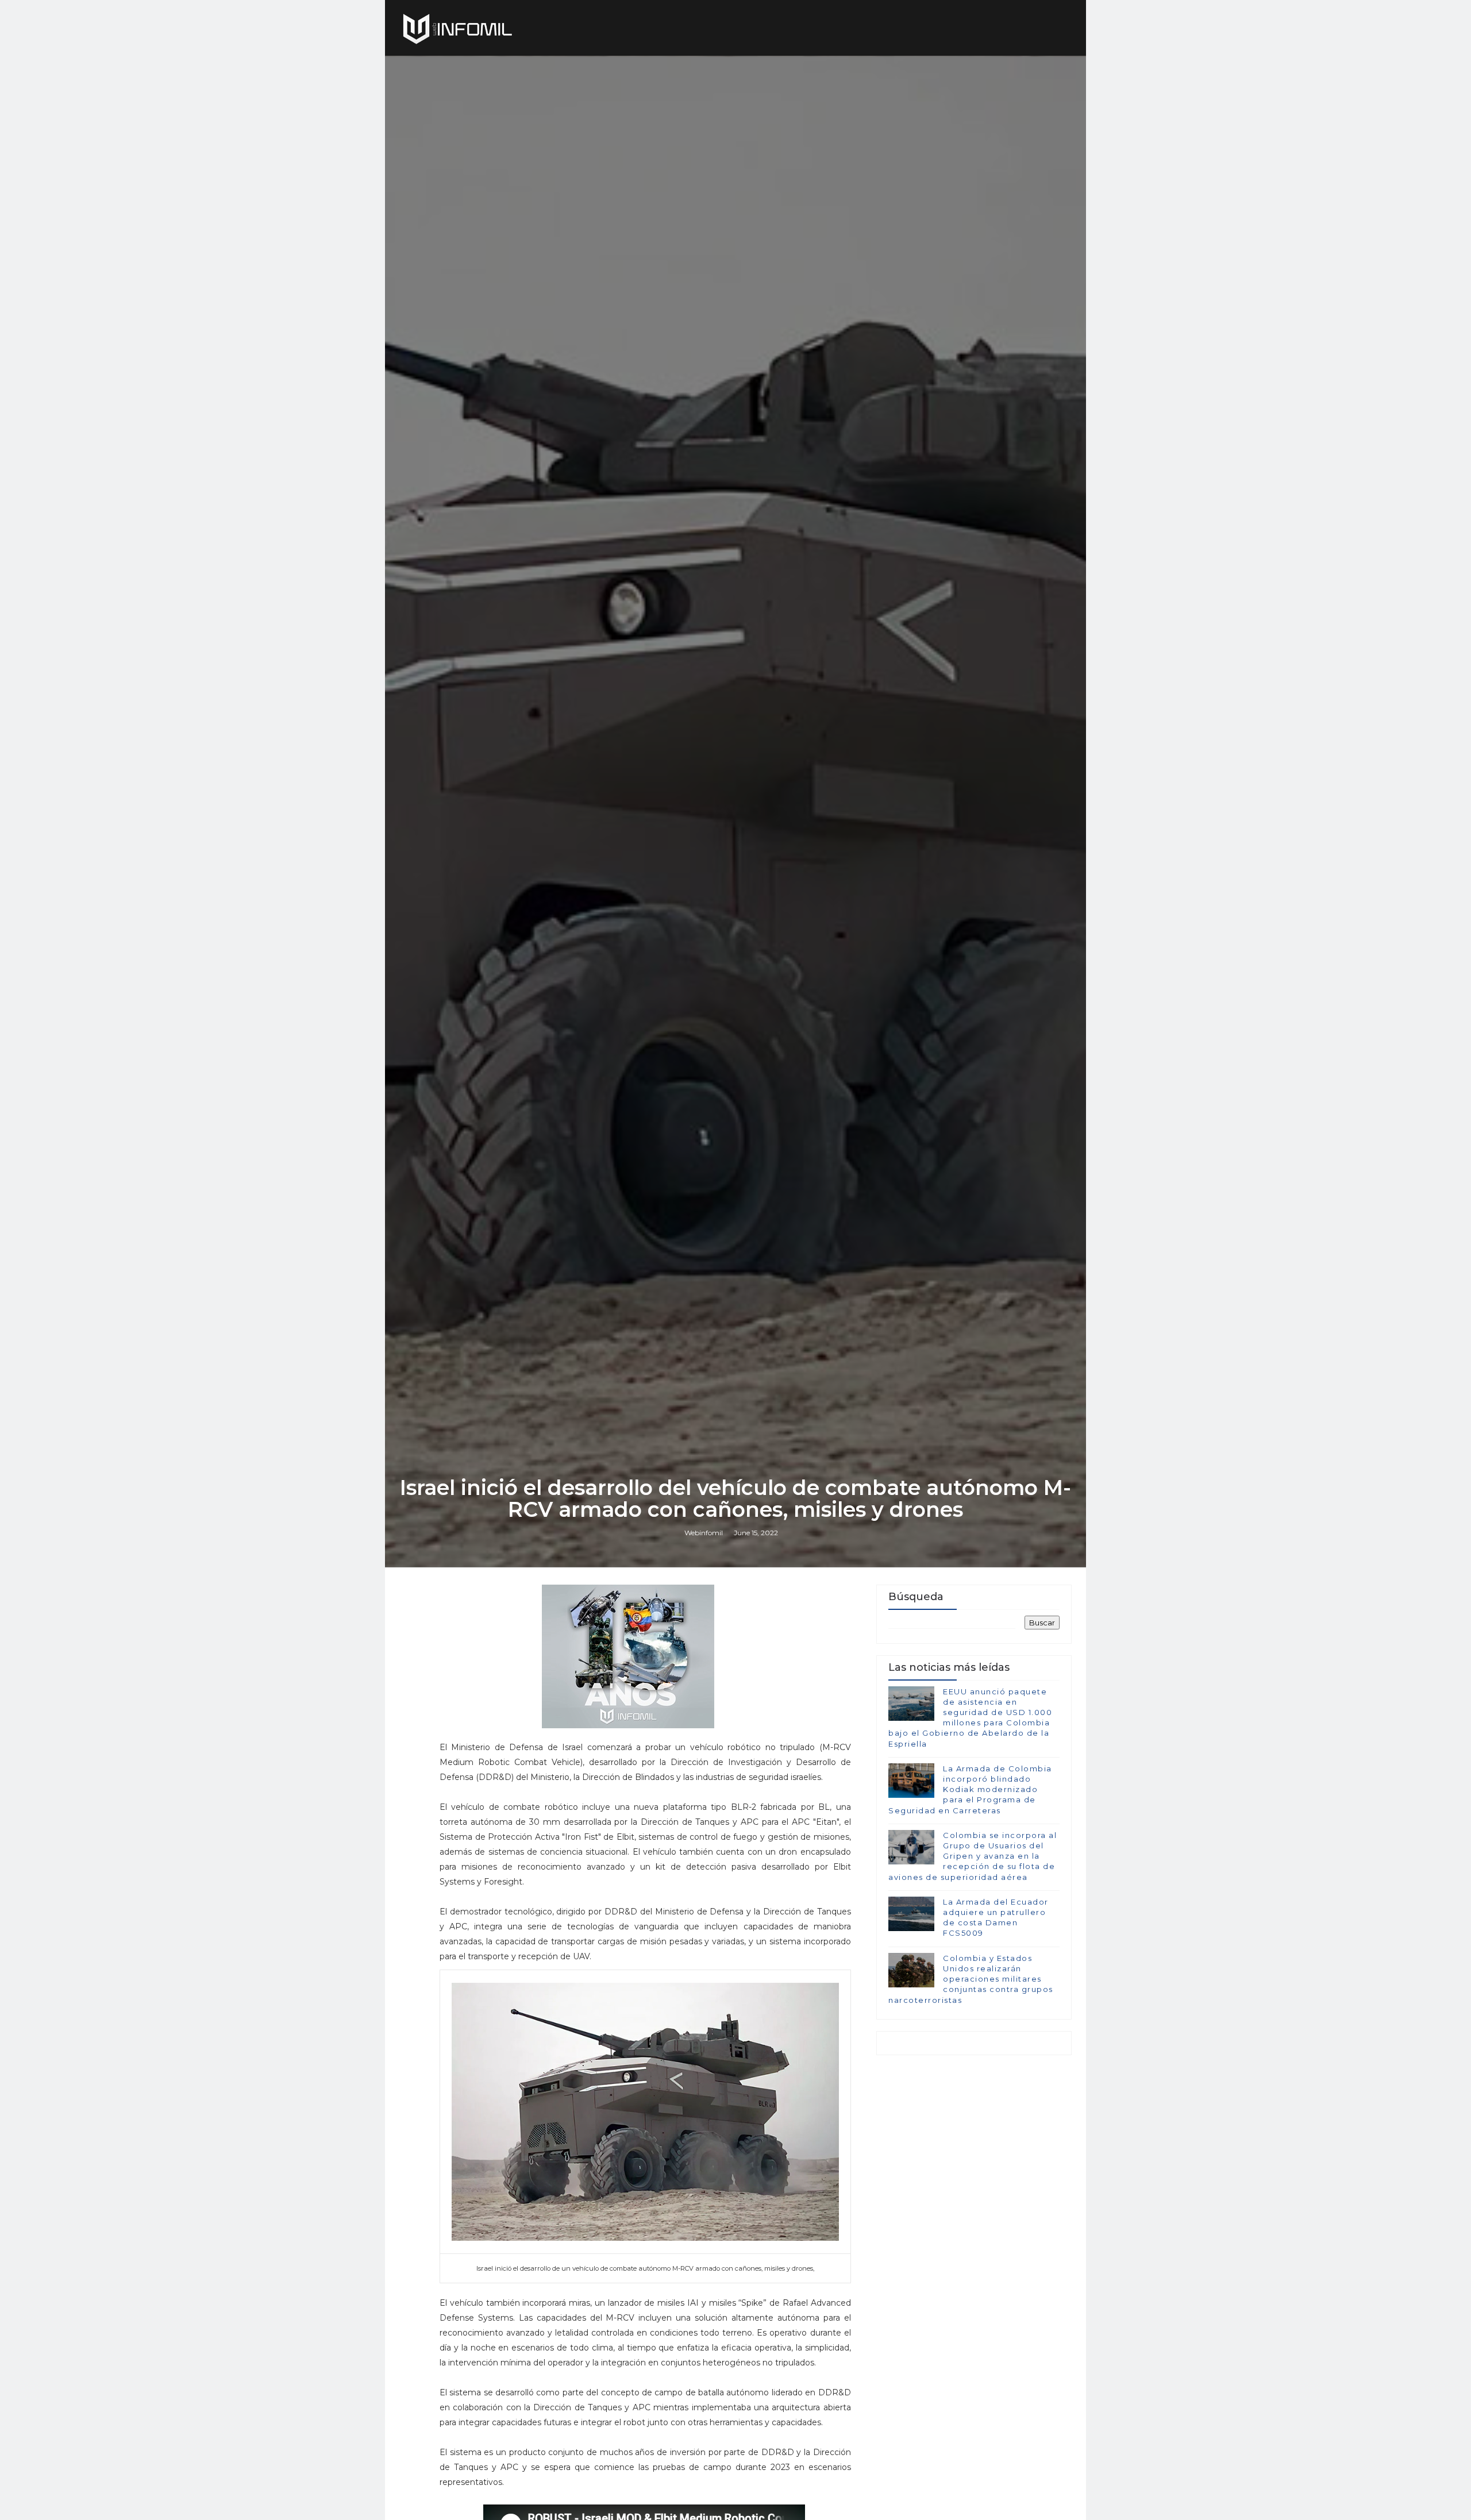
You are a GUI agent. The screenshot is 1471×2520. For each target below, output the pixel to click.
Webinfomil (704, 1533)
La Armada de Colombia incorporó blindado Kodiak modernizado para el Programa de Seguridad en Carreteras (970, 1789)
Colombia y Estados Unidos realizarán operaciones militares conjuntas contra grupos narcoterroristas (971, 1979)
